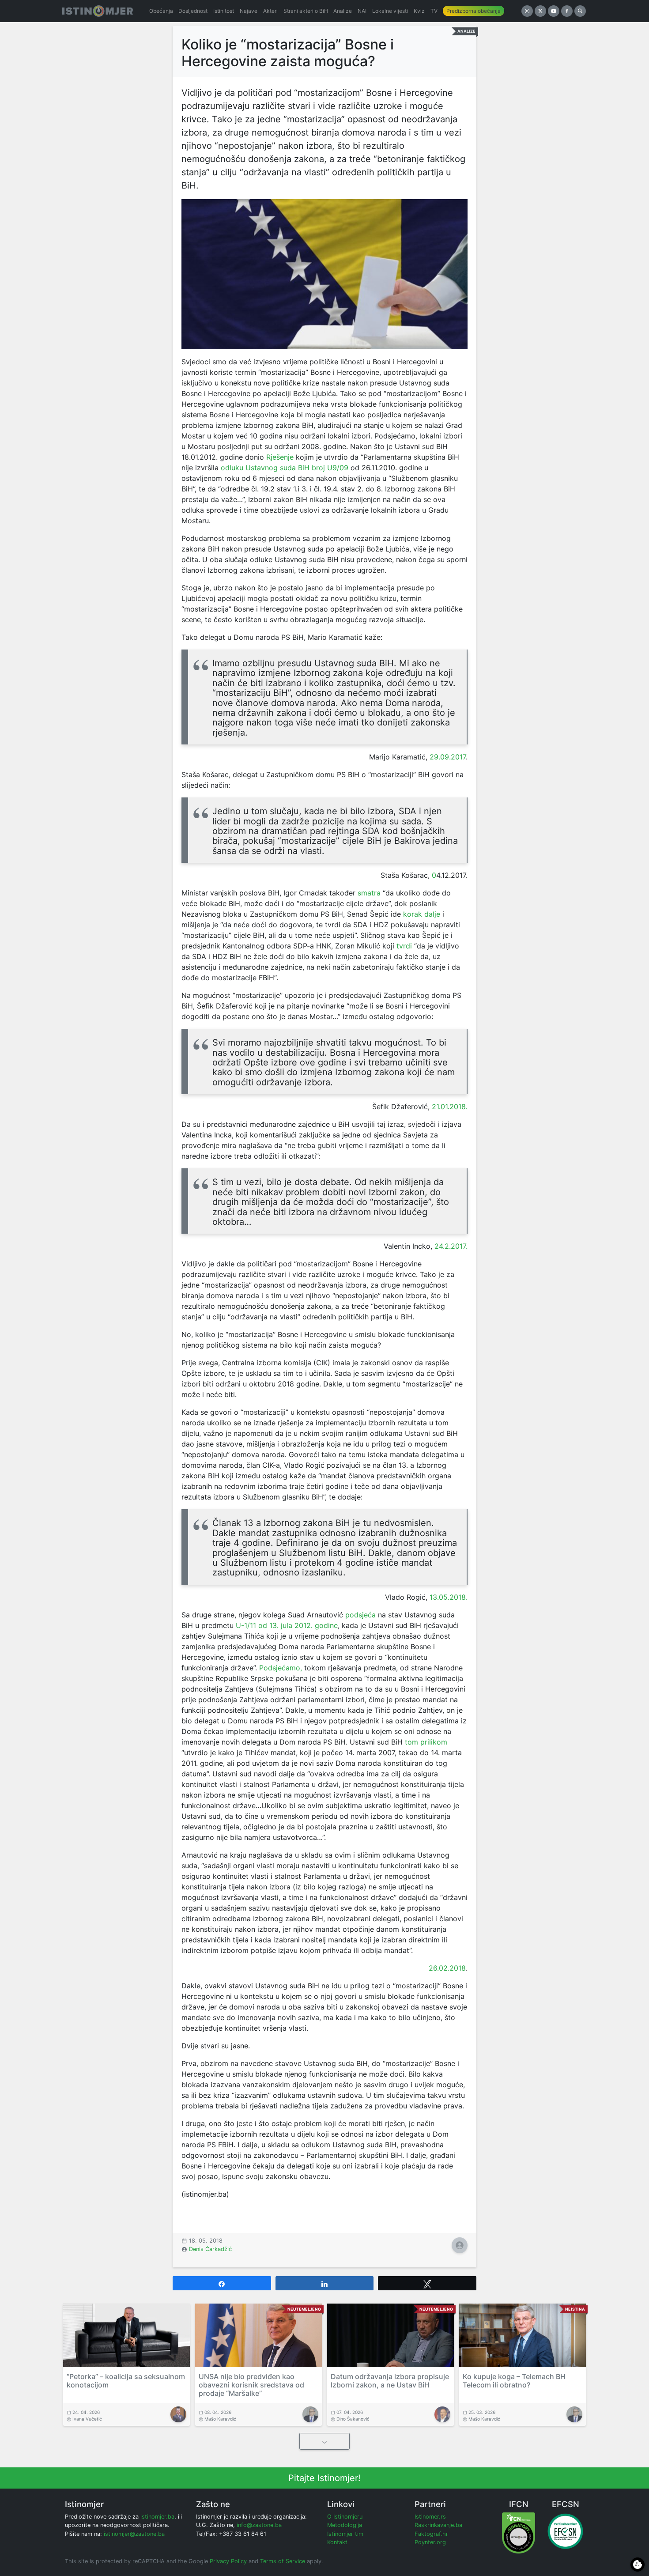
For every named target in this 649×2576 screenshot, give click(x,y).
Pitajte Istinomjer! (324, 2478)
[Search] (580, 11)
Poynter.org (430, 2542)
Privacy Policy (228, 2561)
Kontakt (337, 2542)
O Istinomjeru (345, 2517)
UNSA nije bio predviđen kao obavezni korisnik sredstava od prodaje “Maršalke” (251, 2385)
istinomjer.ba (157, 2517)
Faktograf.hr (431, 2534)
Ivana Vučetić (87, 2419)
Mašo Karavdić (220, 2419)
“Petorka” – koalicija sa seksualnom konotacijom (126, 2381)
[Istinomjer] (98, 11)
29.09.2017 (448, 757)
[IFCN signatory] (519, 2533)
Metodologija (345, 2525)
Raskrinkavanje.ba (438, 2525)
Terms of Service (283, 2561)
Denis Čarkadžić (210, 2249)
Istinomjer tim (345, 2534)
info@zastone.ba (259, 2525)
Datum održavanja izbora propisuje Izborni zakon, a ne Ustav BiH (390, 2381)
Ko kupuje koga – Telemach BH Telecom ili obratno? (514, 2381)
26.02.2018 (447, 1968)
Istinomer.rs (430, 2517)
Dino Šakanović (353, 2419)
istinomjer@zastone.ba (134, 2534)
